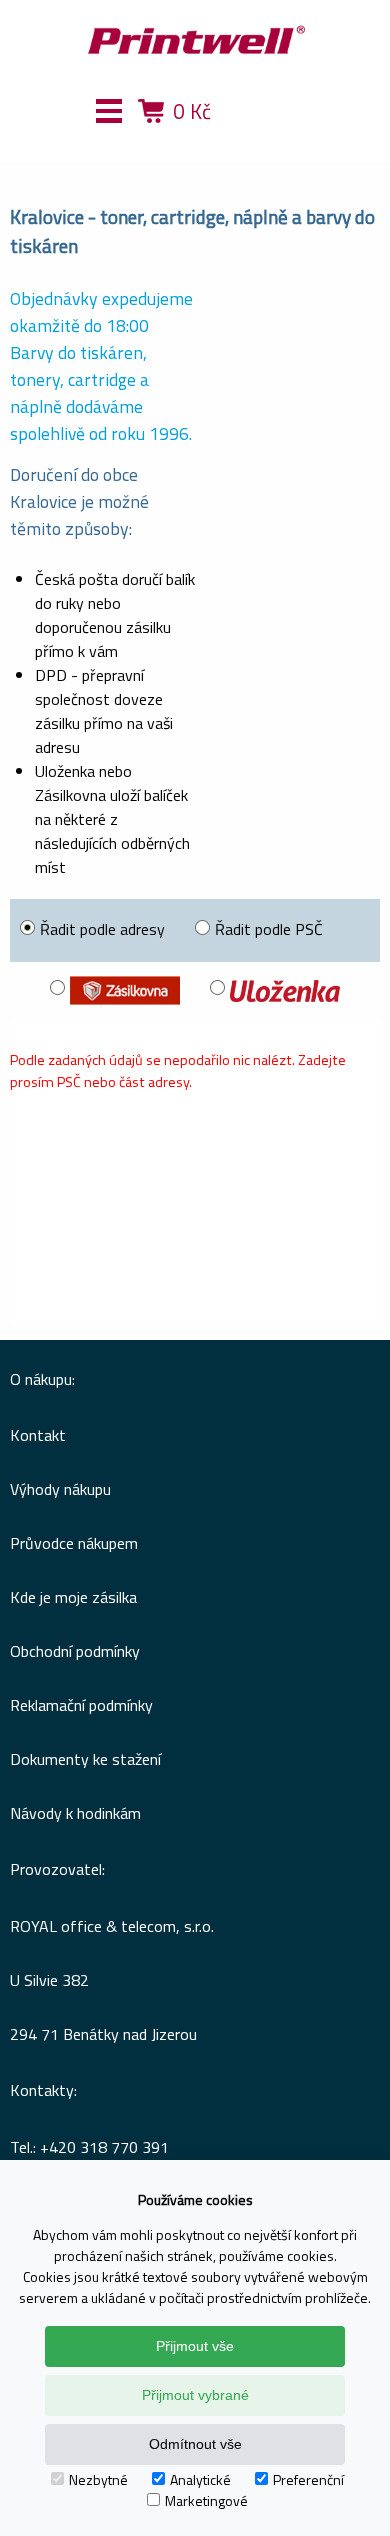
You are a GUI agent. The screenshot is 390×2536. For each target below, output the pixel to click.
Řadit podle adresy (102, 929)
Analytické (200, 2479)
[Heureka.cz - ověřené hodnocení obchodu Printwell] (268, 140)
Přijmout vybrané (195, 2395)
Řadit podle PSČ (269, 929)
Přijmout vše (195, 2346)
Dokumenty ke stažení (85, 1759)
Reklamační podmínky (81, 1705)
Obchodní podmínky (75, 1651)
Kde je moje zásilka (73, 1597)
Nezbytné (98, 2479)
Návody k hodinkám (75, 1813)
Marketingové (206, 2500)
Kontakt (38, 1435)
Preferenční (308, 2479)
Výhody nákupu (60, 1489)
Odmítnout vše (195, 2444)
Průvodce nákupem (74, 1543)
